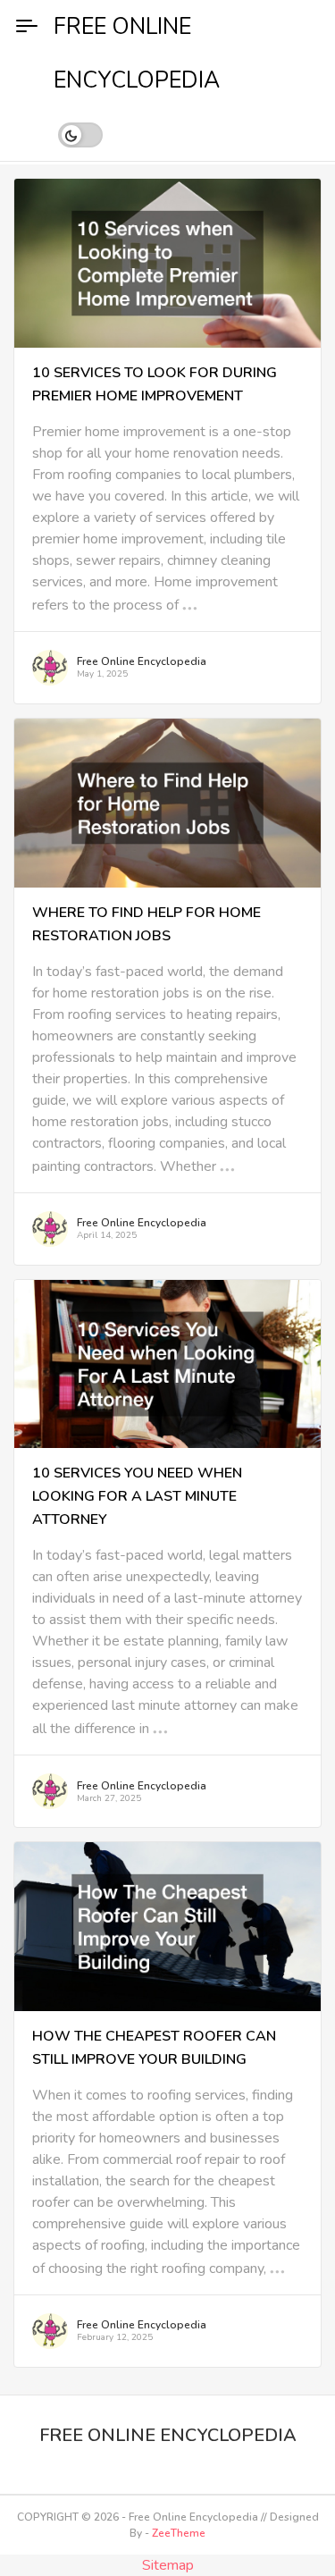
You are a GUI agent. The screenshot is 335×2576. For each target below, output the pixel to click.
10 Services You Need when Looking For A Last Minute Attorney (137, 1496)
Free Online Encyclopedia (142, 661)
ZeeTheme (179, 2533)
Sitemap (168, 2565)
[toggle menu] (27, 27)
